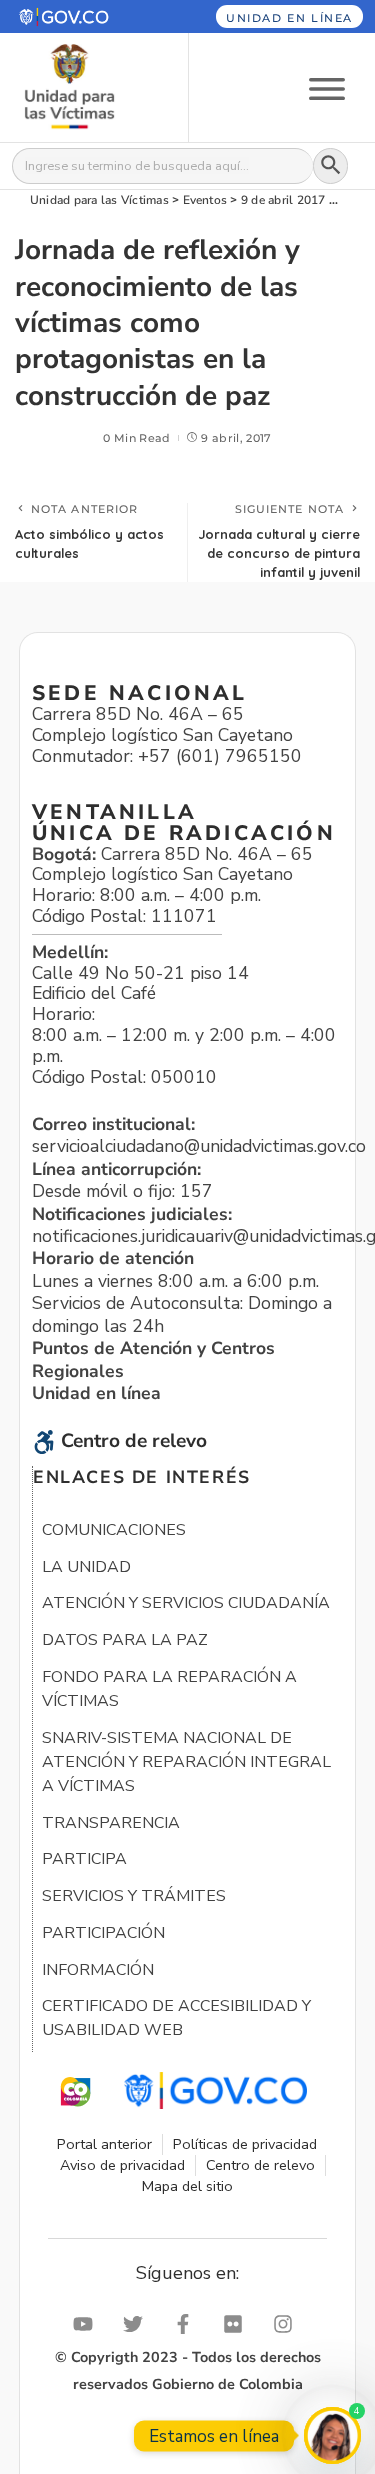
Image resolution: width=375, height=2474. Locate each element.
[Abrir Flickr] (238, 2324)
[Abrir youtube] (88, 2324)
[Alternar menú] (327, 87)
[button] (82, 16)
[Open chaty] (332, 2435)
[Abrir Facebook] (188, 2324)
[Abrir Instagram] (288, 2324)
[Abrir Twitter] (138, 2324)
